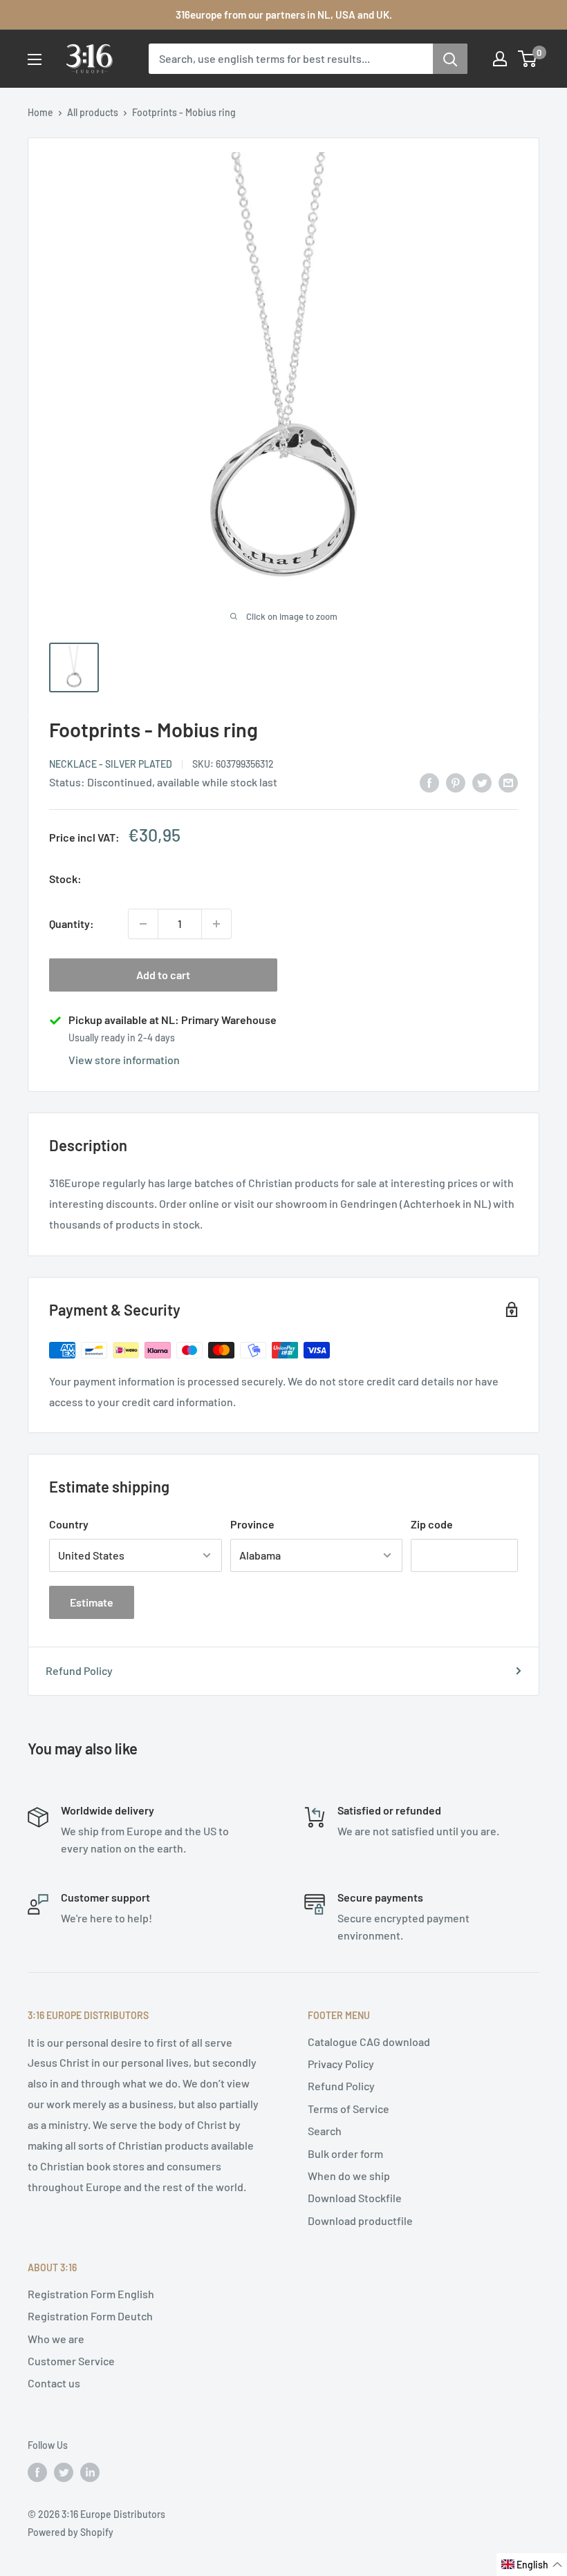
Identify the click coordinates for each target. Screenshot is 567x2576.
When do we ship (349, 2176)
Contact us (54, 2383)
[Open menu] (35, 59)
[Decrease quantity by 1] (143, 924)
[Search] (450, 59)
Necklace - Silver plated (111, 764)
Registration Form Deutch (90, 2316)
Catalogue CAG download (369, 2042)
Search (325, 2131)
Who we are (56, 2339)
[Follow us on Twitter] (64, 2472)
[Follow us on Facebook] (37, 2472)
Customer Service (71, 2361)
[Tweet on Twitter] (482, 782)
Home (40, 112)
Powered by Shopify (71, 2532)
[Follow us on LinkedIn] (90, 2472)
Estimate (92, 1602)
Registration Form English (91, 2294)
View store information (124, 1060)
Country (69, 1524)
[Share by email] (508, 782)
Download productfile (360, 2220)
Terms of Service (348, 2109)
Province (252, 1524)
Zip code (432, 1524)
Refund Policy (79, 1670)
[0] (528, 59)
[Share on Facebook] (429, 782)
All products (93, 112)
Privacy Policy (341, 2064)
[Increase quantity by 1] (216, 924)
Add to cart (163, 975)
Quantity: (72, 924)
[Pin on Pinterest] (456, 782)
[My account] (500, 59)
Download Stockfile (355, 2198)
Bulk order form (345, 2153)
